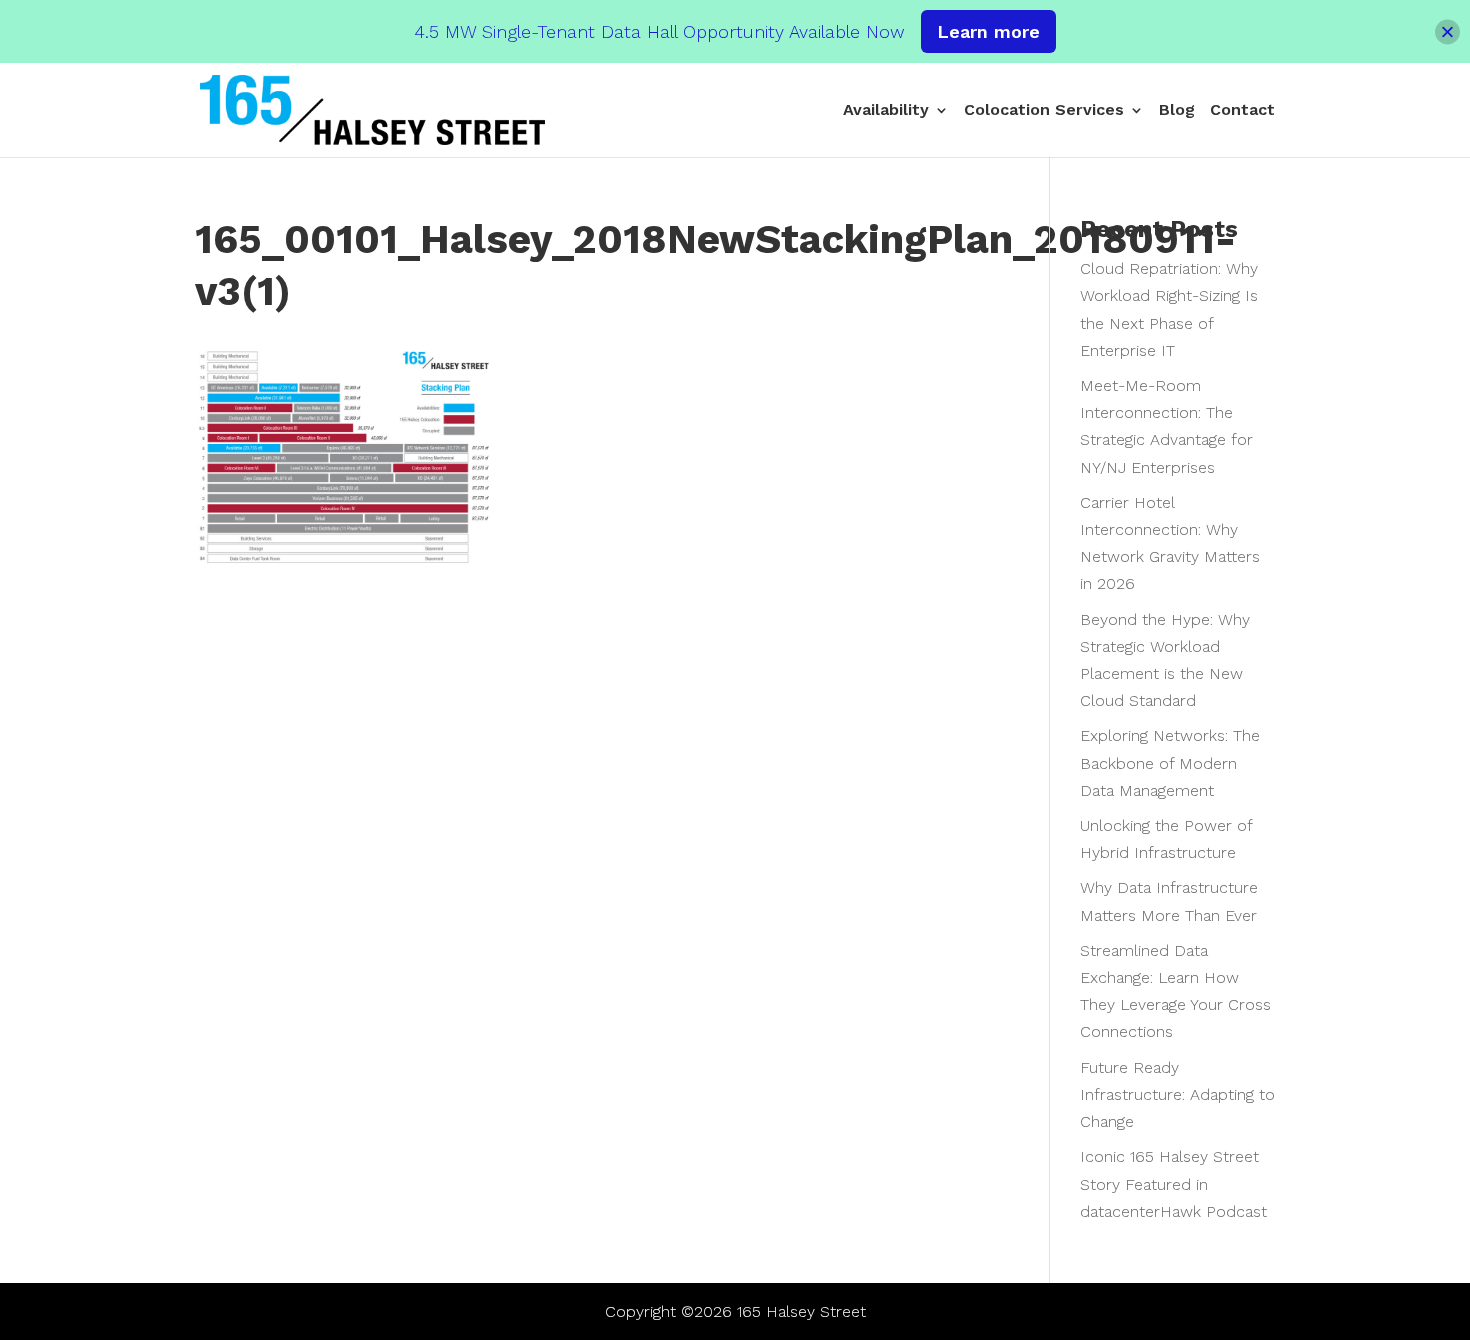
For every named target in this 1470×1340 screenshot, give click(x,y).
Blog (1177, 111)
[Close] (1447, 31)
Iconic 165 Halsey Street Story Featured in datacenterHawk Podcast (1173, 1183)
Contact (1242, 111)
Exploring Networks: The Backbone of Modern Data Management (1170, 762)
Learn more (988, 31)
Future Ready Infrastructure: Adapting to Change (1177, 1094)
